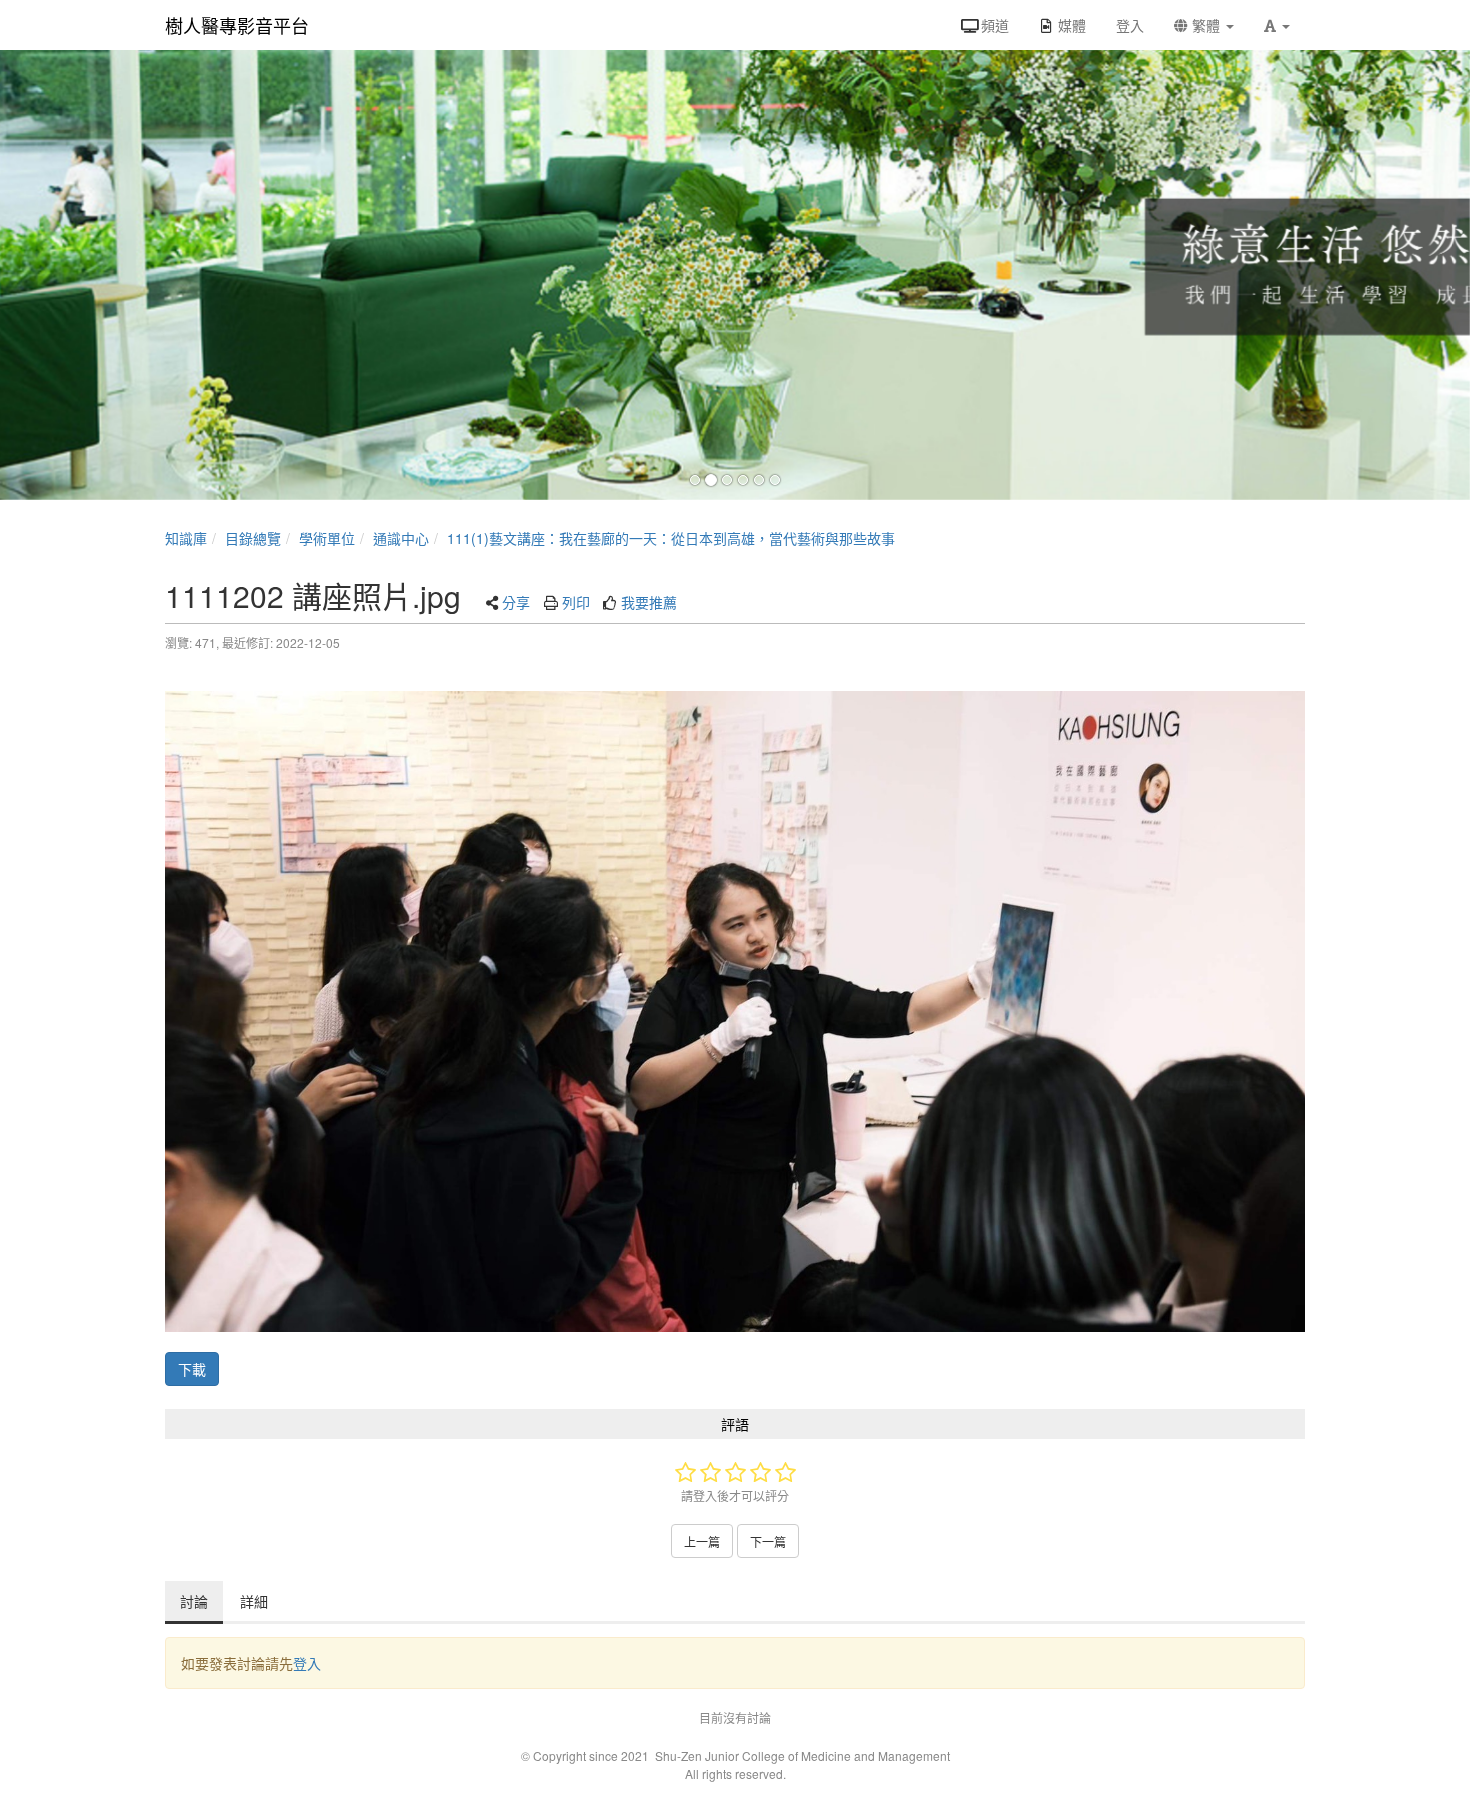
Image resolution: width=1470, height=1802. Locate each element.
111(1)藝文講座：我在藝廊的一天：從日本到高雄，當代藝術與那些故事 (671, 538)
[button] (1277, 25)
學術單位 (327, 538)
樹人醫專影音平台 (237, 25)
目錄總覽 (253, 538)
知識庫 (186, 538)
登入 (307, 1663)
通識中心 (401, 538)
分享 (516, 602)
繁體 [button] (1206, 25)
